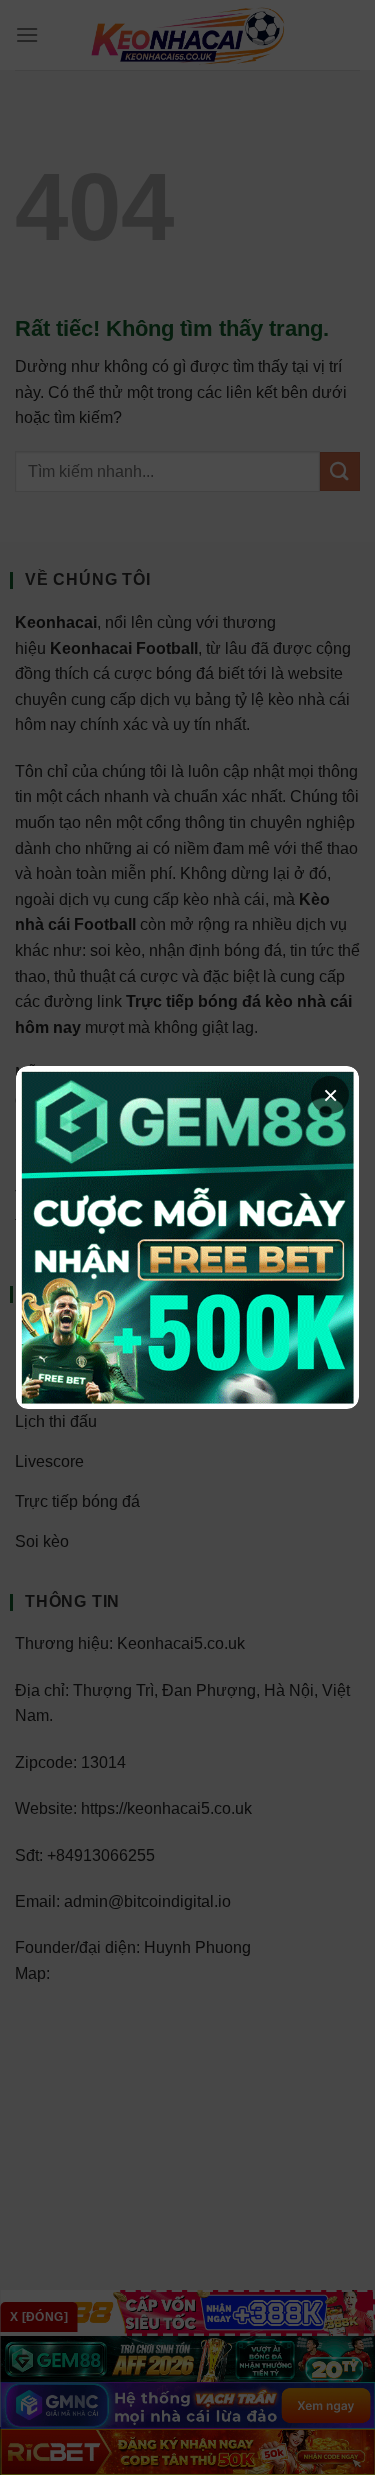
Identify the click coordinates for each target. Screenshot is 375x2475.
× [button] (330, 1095)
